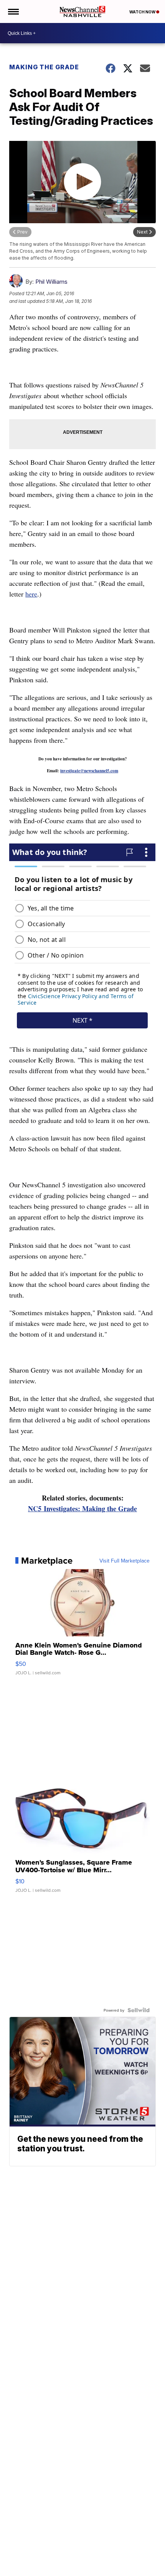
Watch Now (143, 12)
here (31, 594)
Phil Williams (51, 282)
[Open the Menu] (13, 11)
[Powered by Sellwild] (139, 2010)
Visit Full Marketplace (125, 1561)
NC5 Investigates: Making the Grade (82, 1509)
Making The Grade (44, 67)
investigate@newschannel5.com (89, 771)
